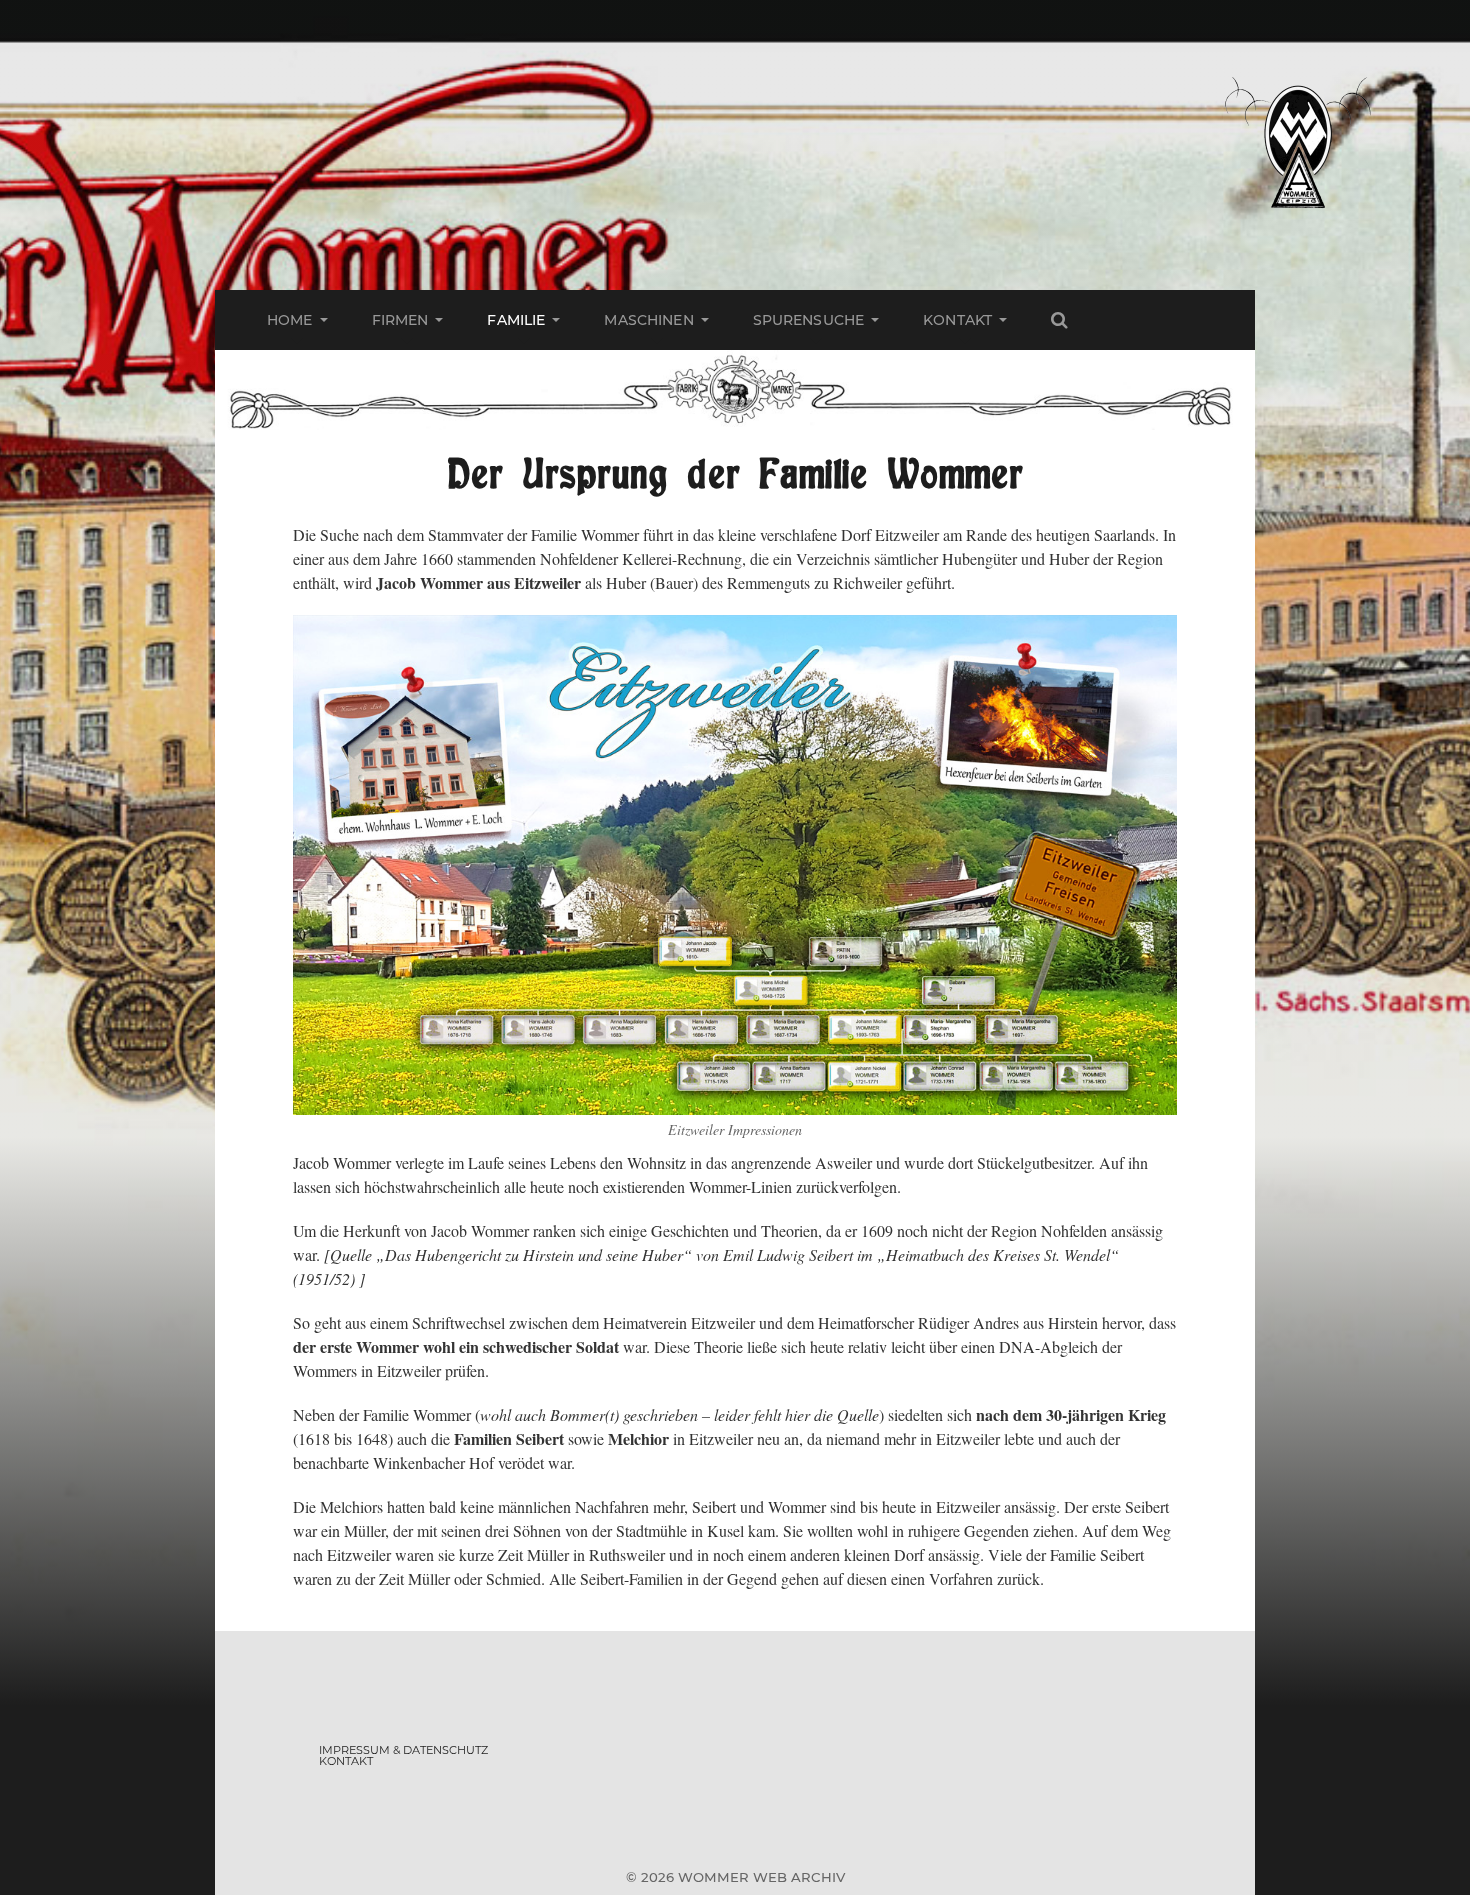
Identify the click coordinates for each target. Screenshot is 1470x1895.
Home (290, 320)
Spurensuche (809, 320)
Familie (516, 320)
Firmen (400, 320)
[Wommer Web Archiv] (1297, 145)
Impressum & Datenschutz (403, 1750)
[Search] (1059, 320)
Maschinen (648, 320)
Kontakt (957, 320)
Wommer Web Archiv (761, 1877)
